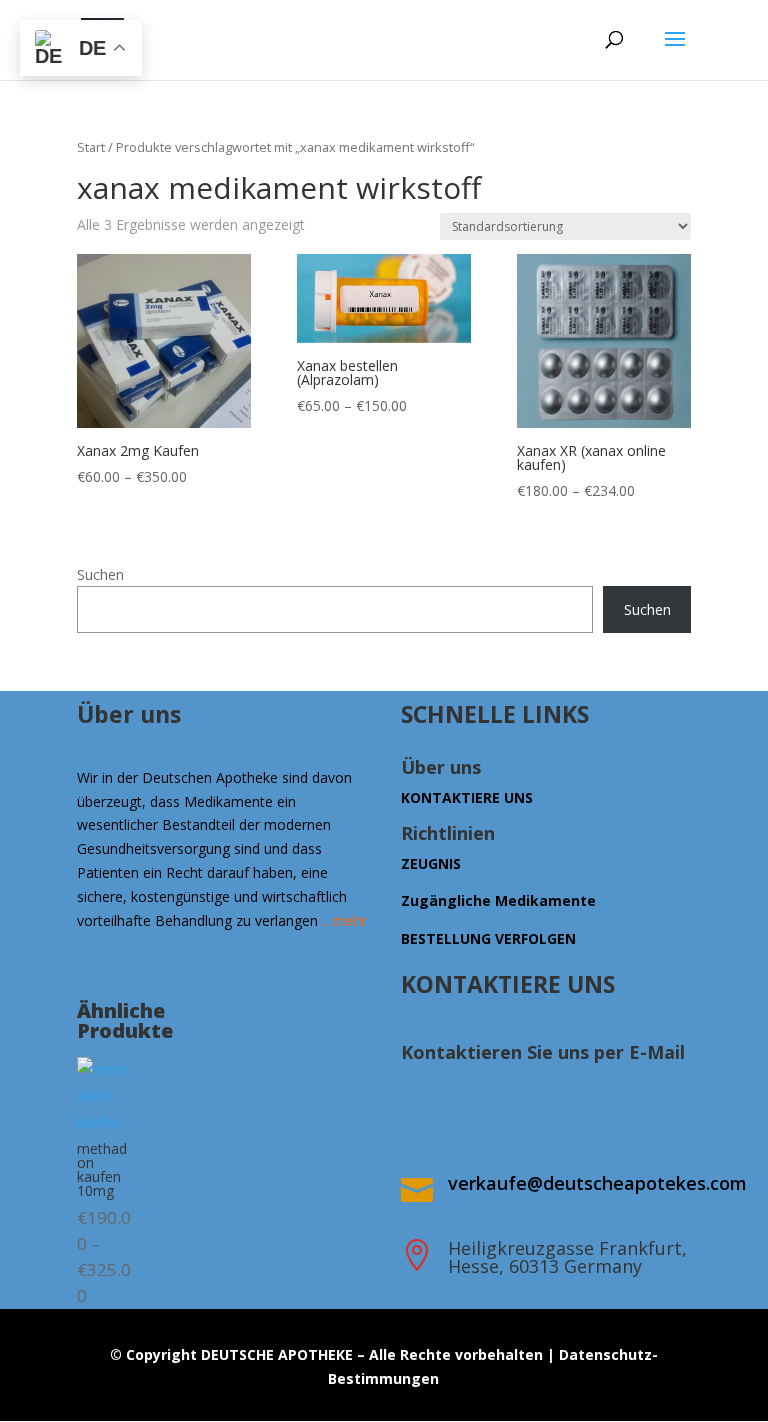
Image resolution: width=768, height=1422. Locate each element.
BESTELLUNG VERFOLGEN (488, 938)
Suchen (100, 574)
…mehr (344, 920)
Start (91, 147)
